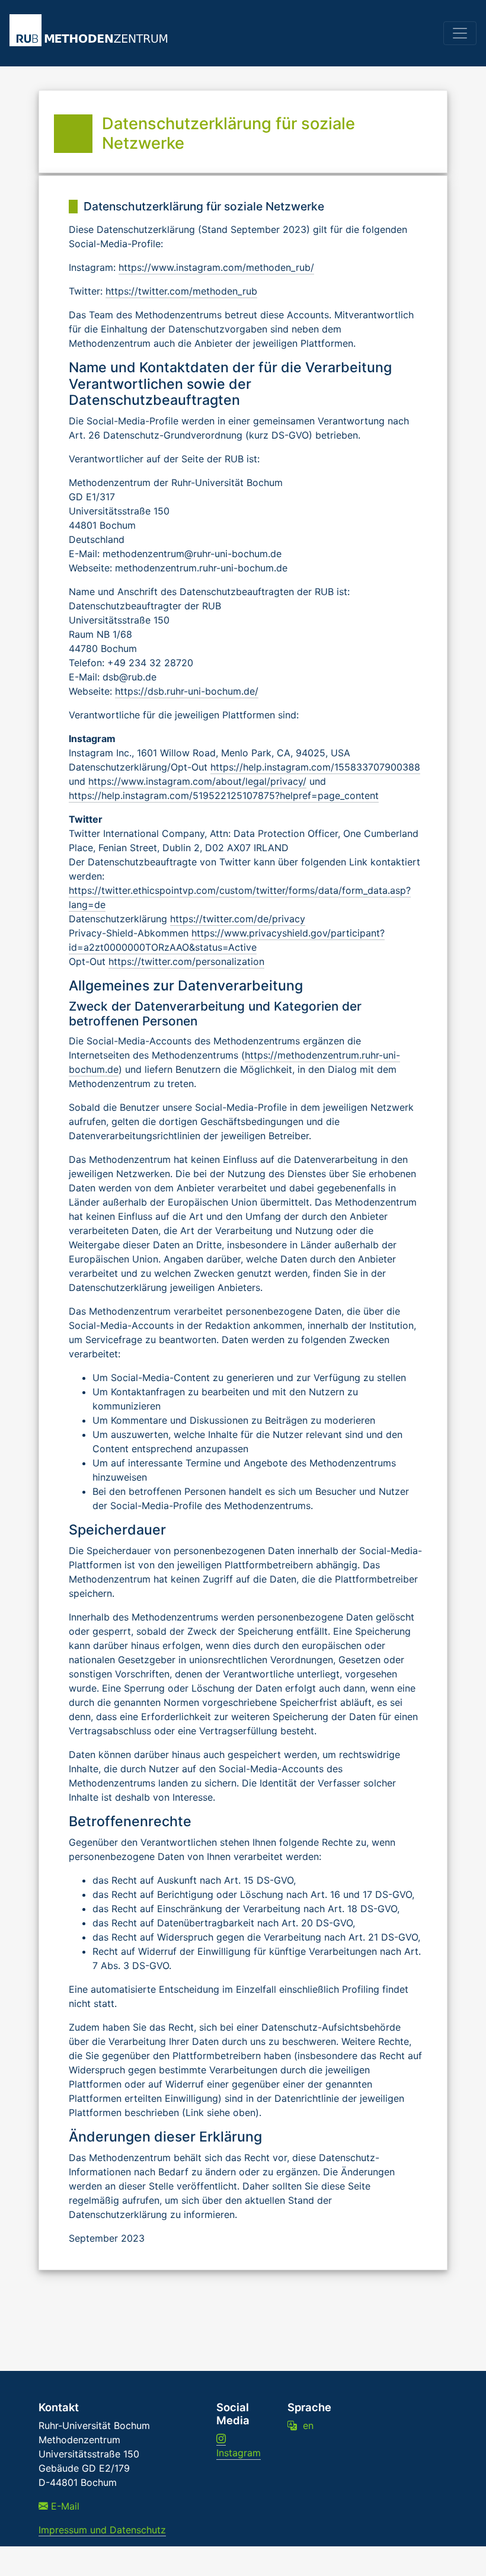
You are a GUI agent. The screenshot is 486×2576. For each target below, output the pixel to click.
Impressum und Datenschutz (102, 2530)
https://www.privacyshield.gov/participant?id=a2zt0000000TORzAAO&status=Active (227, 940)
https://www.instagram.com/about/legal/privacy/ (197, 781)
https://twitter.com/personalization (186, 961)
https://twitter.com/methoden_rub (181, 291)
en (305, 2425)
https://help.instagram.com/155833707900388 (315, 767)
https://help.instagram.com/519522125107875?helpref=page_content (224, 795)
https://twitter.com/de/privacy (238, 919)
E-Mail (64, 2506)
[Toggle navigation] (460, 33)
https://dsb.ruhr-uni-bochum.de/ (187, 691)
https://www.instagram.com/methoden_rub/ (216, 267)
